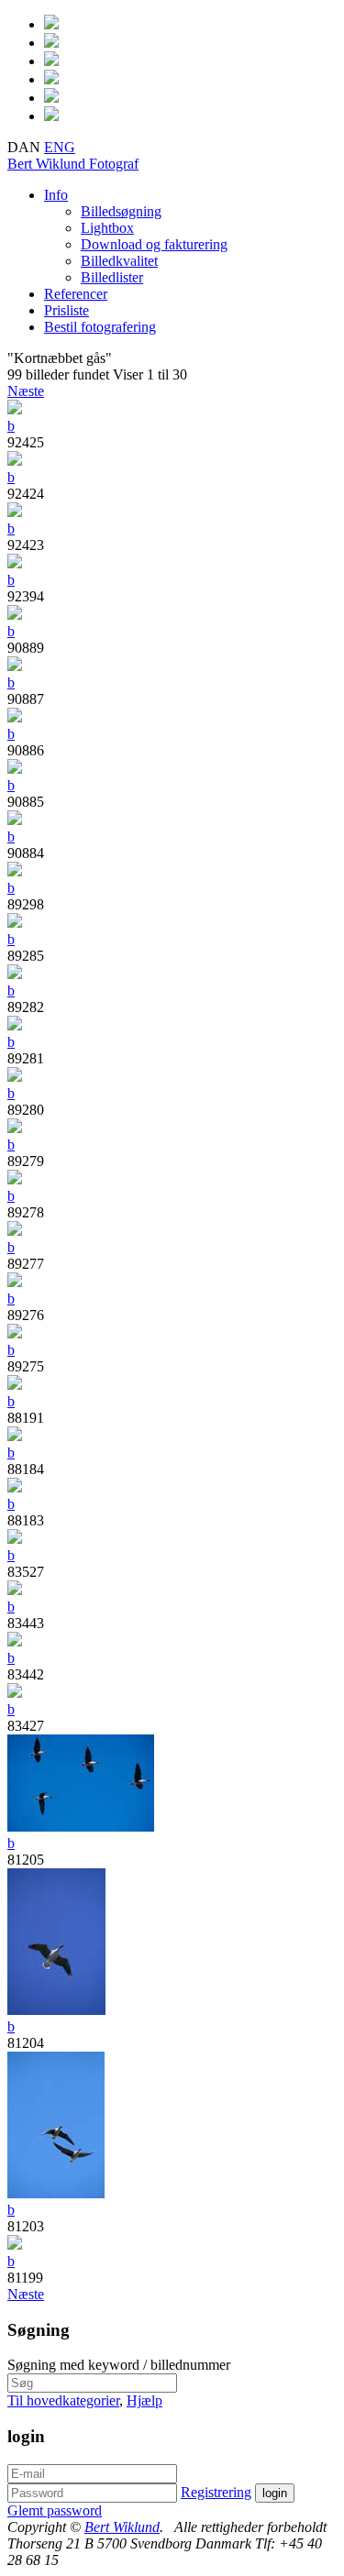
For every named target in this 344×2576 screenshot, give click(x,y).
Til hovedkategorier (63, 2400)
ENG (60, 147)
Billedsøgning (121, 211)
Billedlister (112, 277)
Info (56, 195)
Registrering (216, 2492)
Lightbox (107, 228)
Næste (26, 391)
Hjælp (144, 2400)
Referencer (76, 294)
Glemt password (55, 2510)
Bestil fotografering (100, 327)
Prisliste (67, 310)
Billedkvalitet (119, 261)
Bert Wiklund (73, 164)
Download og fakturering (154, 244)
